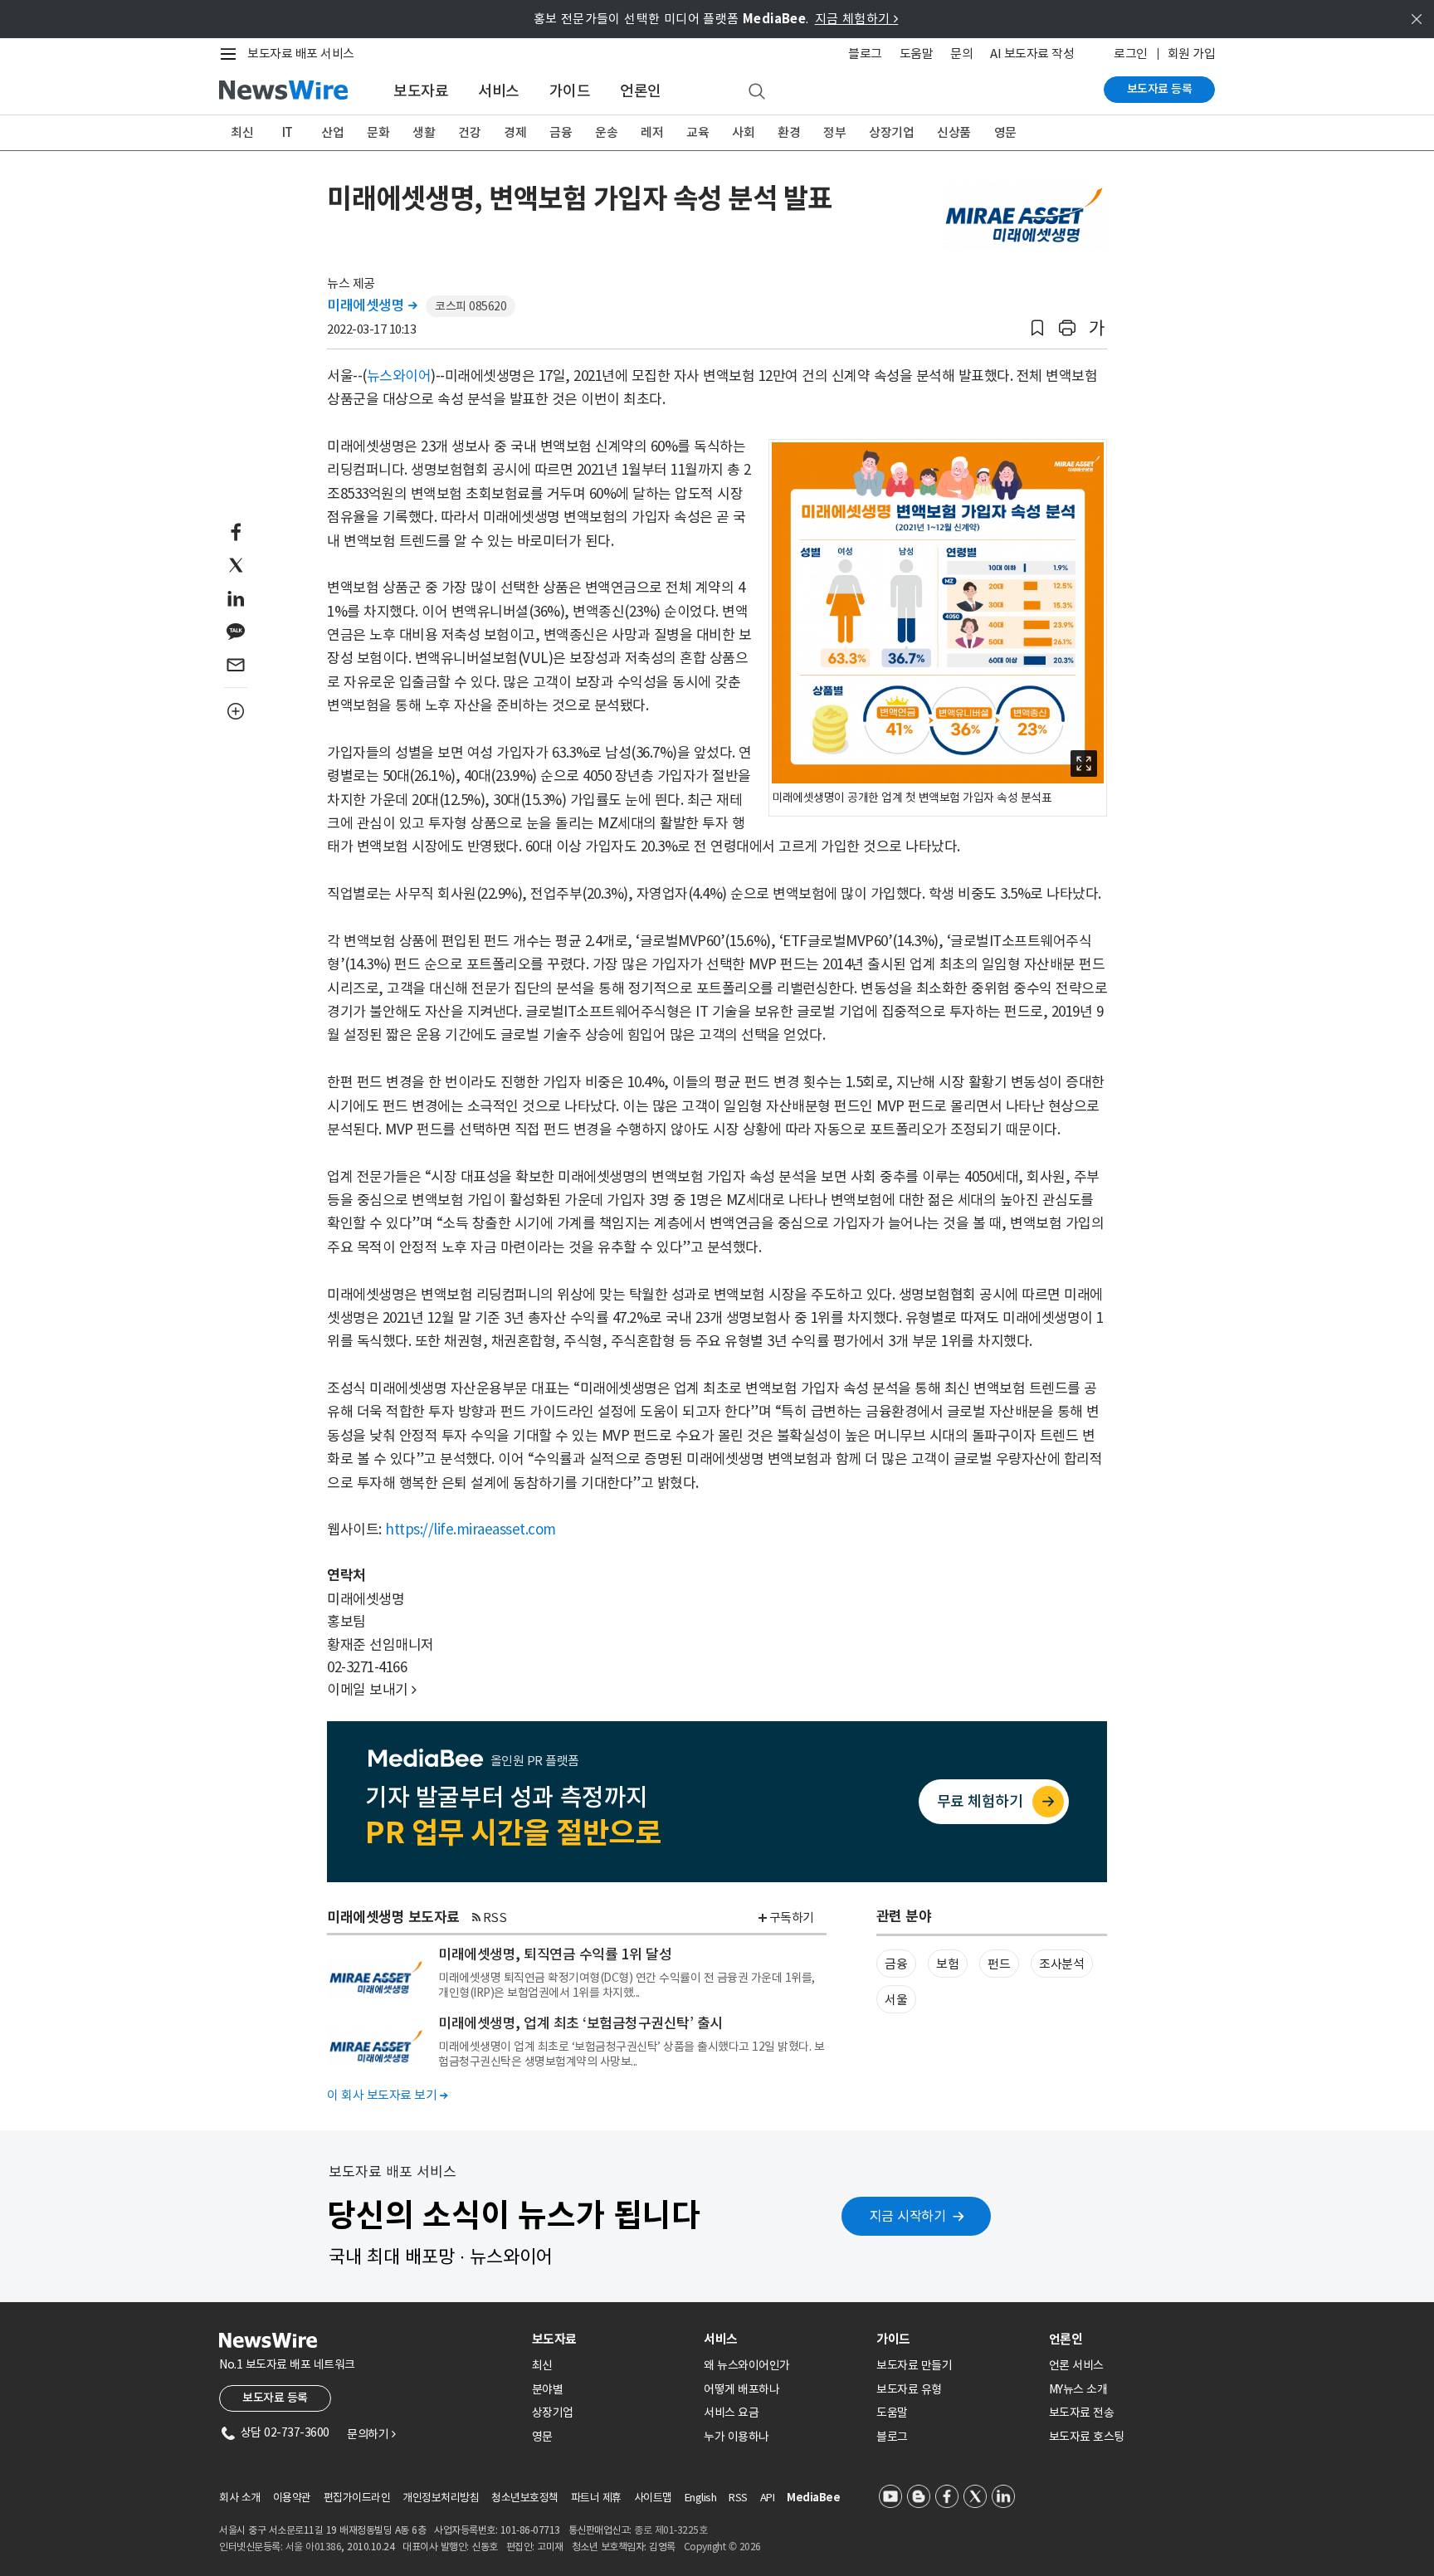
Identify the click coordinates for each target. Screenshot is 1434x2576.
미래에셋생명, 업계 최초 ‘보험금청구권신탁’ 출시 (580, 2023)
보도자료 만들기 (914, 2365)
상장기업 (891, 132)
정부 (834, 132)
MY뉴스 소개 (1078, 2389)
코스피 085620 (471, 306)
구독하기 (792, 1917)
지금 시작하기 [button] (908, 2216)
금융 (561, 132)
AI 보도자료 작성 (1032, 54)
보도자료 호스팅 (1087, 2437)
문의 (961, 54)
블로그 (865, 54)
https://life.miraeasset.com (471, 1529)
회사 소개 (240, 2498)
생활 (424, 132)
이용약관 (292, 2498)
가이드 (570, 91)
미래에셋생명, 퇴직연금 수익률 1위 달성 (555, 1954)
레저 (652, 132)
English (701, 2498)
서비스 (499, 91)
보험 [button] (947, 1964)
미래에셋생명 (372, 305)
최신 (242, 132)
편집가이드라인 (357, 2498)
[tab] (612, 2339)
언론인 (641, 91)
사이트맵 (653, 2498)
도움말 (917, 54)
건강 (469, 132)
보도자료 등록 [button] (275, 2398)
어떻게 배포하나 (741, 2389)
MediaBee (813, 2498)
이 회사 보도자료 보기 (387, 2095)
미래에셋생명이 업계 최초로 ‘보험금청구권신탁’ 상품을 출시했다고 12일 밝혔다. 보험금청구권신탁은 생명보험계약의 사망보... (631, 2054)
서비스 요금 (731, 2413)
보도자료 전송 (1082, 2413)
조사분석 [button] (1061, 1964)
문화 (378, 132)
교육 (697, 132)
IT (288, 132)
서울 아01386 (314, 2547)
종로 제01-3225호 (671, 2530)
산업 (332, 132)
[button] (1037, 328)
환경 (789, 132)
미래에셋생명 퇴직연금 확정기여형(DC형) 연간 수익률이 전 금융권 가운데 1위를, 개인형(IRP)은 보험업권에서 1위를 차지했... (627, 1985)
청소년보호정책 (525, 2498)
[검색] (757, 92)
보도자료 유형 (909, 2389)
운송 (606, 132)
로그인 (1131, 54)
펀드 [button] (999, 1964)
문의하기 (371, 2434)
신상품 (954, 132)
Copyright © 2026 (722, 2547)
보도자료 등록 (1160, 89)
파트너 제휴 (596, 2498)
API (768, 2498)
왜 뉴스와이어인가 (747, 2365)
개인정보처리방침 (441, 2498)
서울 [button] (896, 2000)
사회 (743, 132)
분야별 (548, 2389)
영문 (1005, 132)
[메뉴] (232, 54)
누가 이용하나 (737, 2437)
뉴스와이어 (399, 376)
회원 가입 (1192, 54)
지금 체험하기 (857, 19)
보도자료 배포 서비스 (301, 54)
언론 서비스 (1076, 2365)
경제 (515, 132)
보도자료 (421, 91)
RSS (495, 1917)
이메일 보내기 (372, 1690)
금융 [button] (896, 1964)
